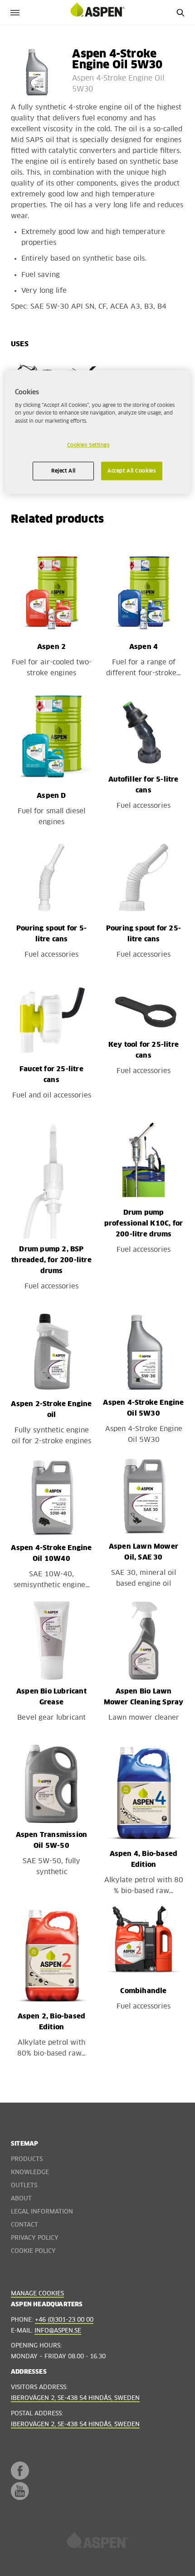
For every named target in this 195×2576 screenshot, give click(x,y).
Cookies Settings (88, 445)
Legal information (42, 2212)
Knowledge (30, 2173)
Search (180, 12)
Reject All (63, 471)
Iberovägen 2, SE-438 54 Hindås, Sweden (75, 2398)
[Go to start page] (97, 12)
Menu (15, 12)
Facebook (20, 2471)
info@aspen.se (58, 2331)
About (21, 2199)
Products (27, 2159)
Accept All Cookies (132, 471)
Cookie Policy (33, 2251)
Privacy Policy (35, 2238)
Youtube (20, 2491)
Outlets (24, 2186)
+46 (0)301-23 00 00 (64, 2320)
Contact (24, 2225)
